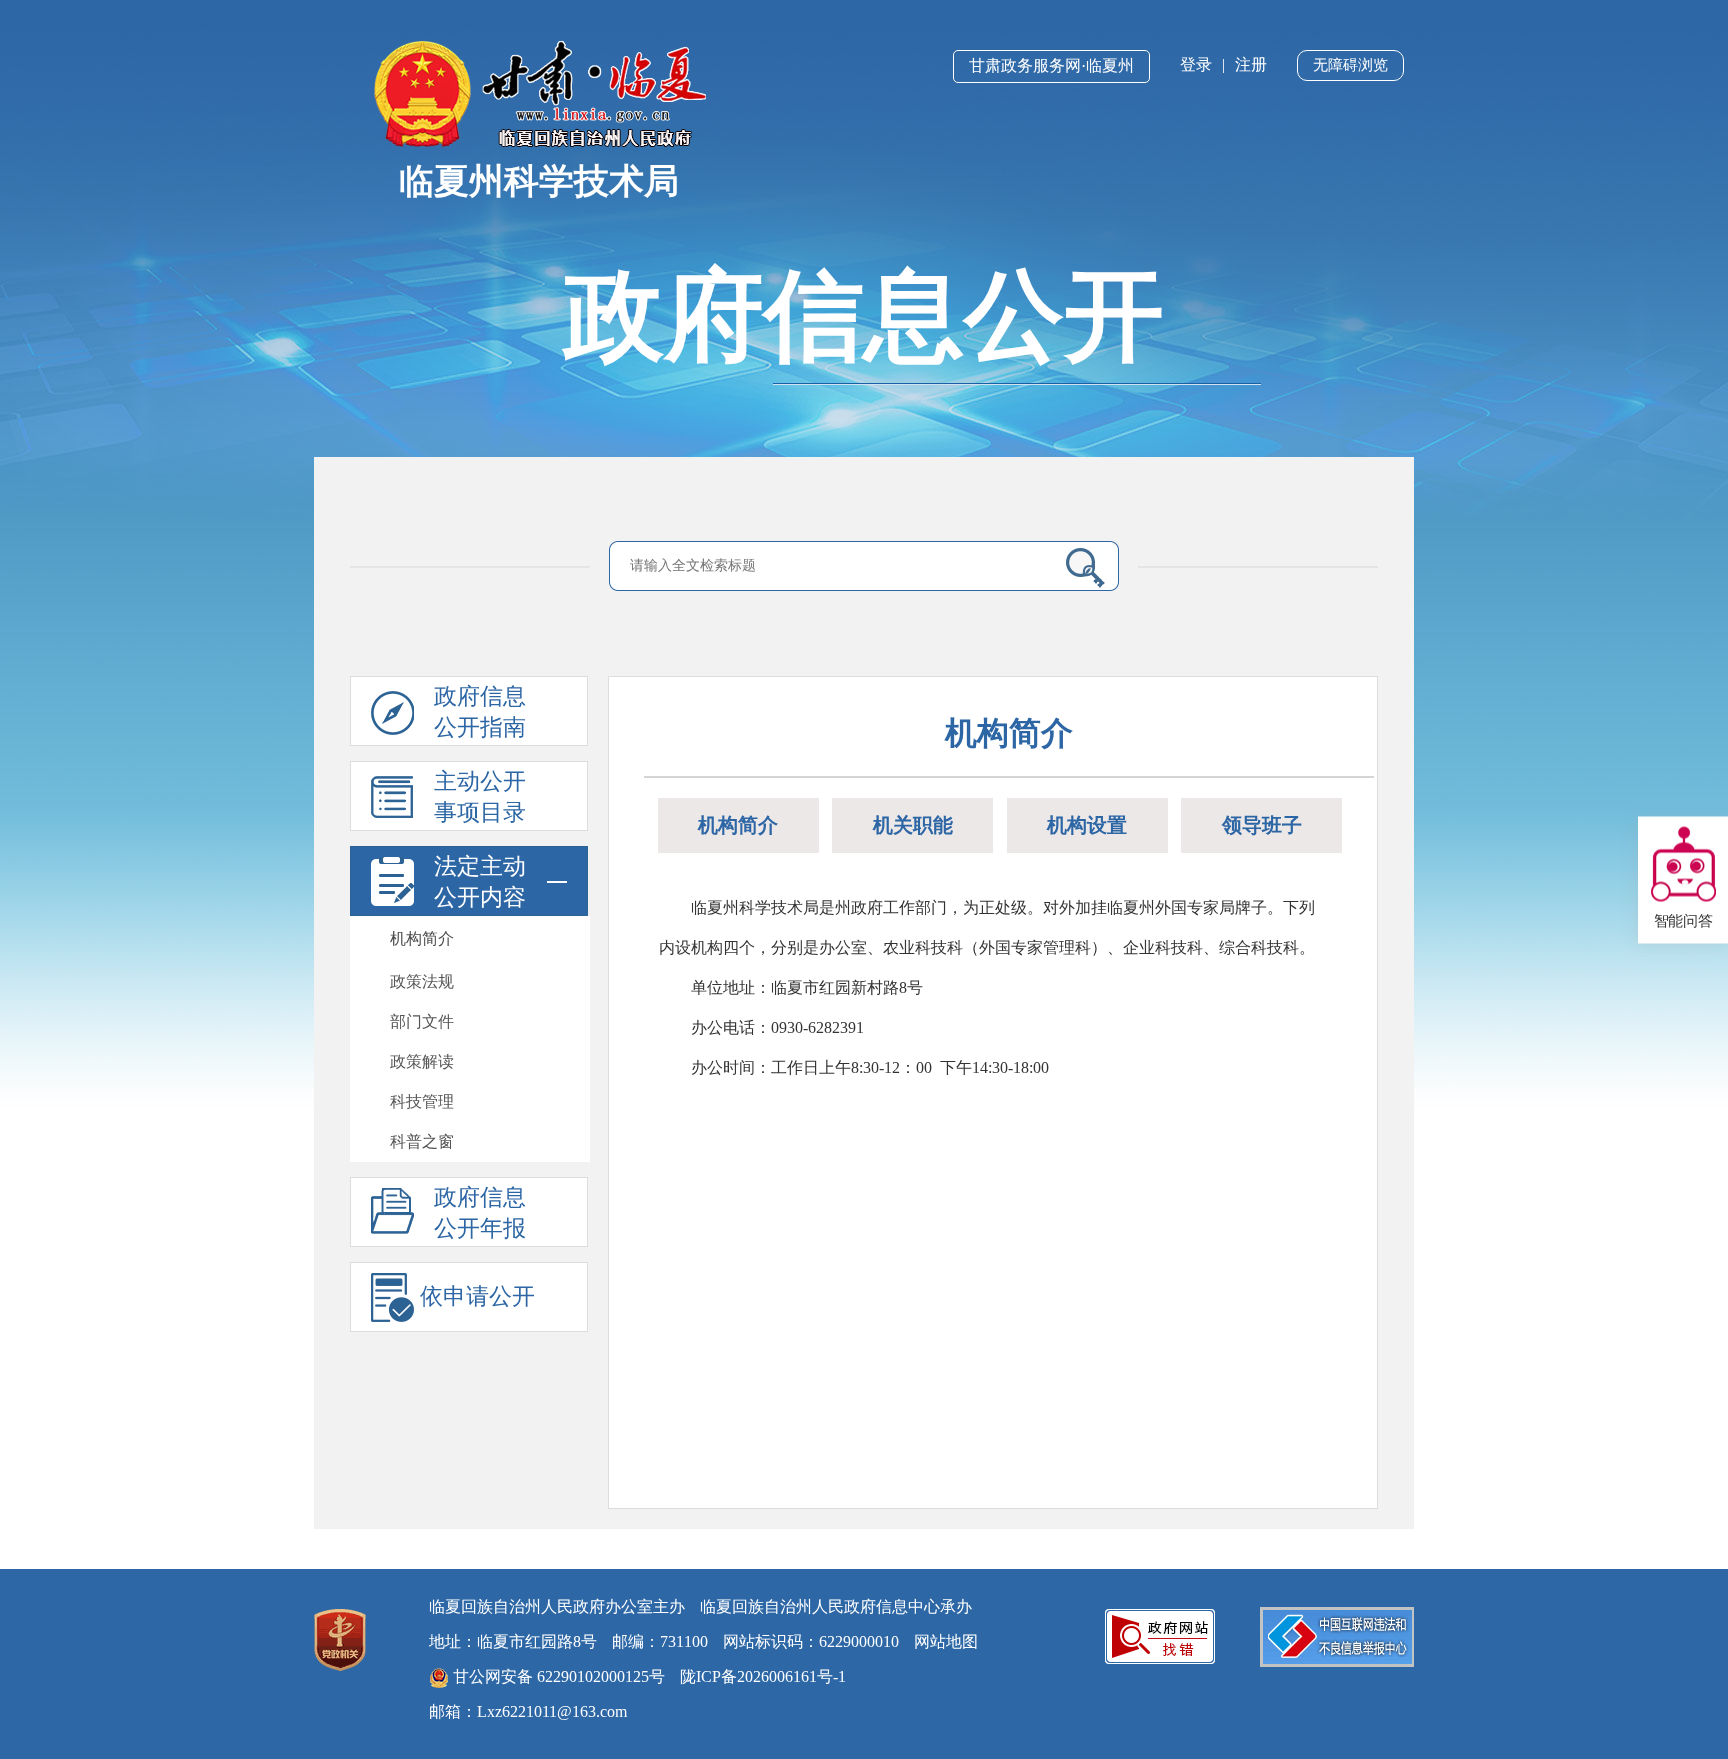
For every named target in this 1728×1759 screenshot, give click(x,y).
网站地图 (946, 1641)
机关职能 (913, 825)
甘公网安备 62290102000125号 (557, 1676)
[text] (835, 566)
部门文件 (422, 1021)
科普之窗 (422, 1141)
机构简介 (422, 938)
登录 (1196, 64)
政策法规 (422, 981)
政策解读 (422, 1061)
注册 (1251, 64)
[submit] (1077, 567)
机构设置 (1087, 825)
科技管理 (422, 1101)
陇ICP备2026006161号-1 (763, 1676)
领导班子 (1262, 825)
